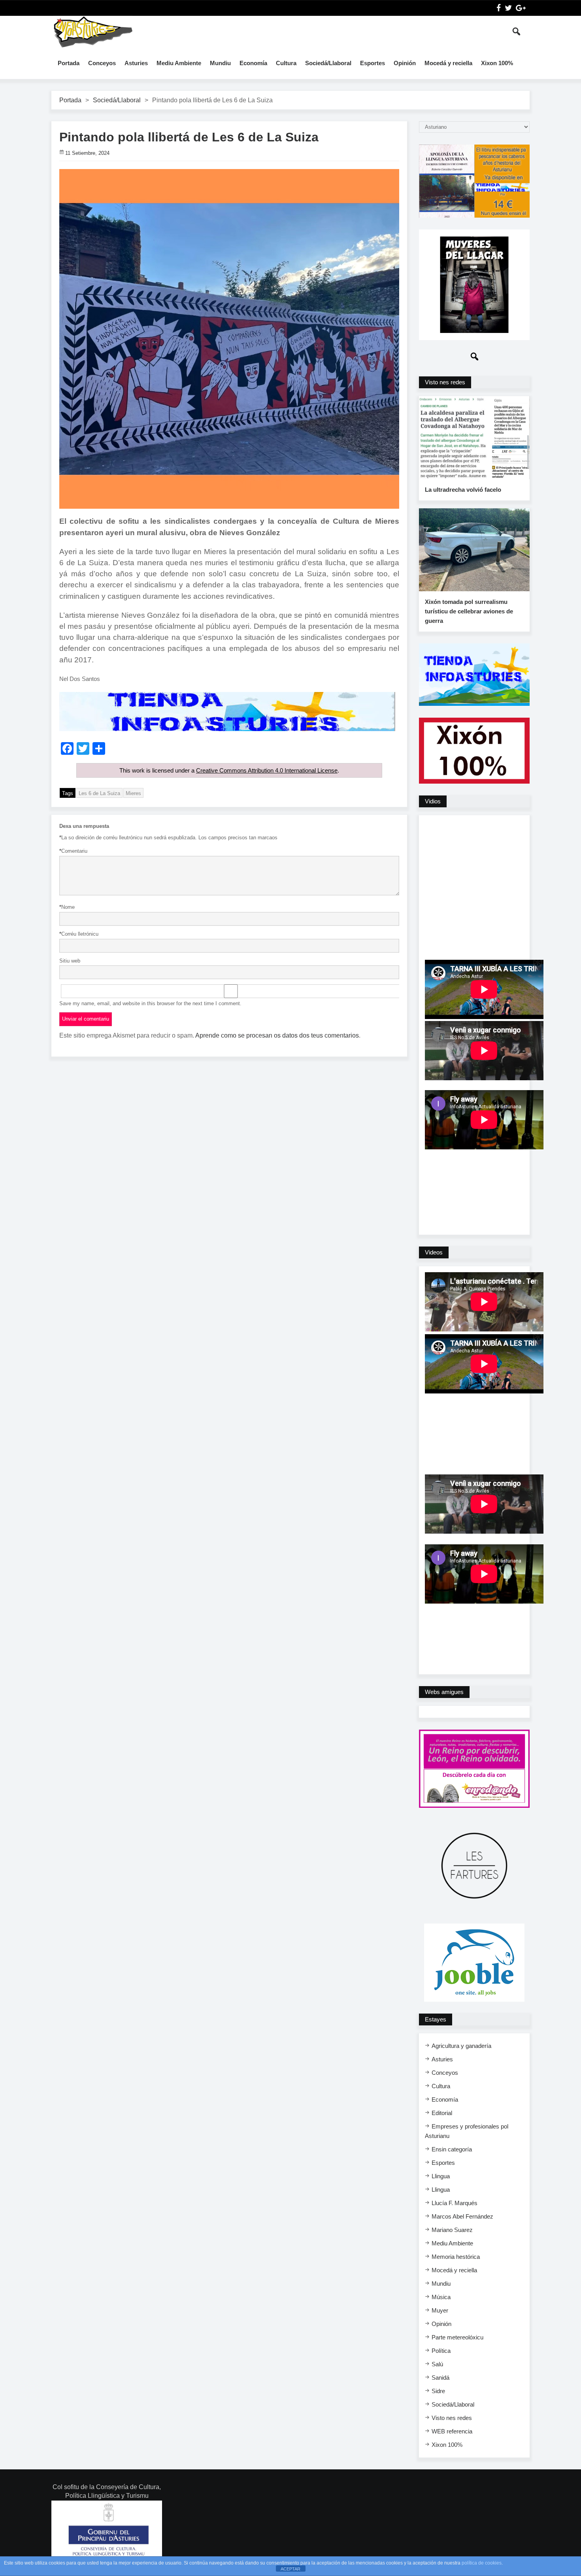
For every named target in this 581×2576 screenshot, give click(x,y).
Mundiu (220, 63)
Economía (253, 63)
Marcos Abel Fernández (462, 2216)
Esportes (373, 63)
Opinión (405, 63)
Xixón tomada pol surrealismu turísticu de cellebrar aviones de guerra (469, 611)
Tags (68, 793)
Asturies (136, 63)
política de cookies (482, 2563)
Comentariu (73, 851)
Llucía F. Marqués (455, 2203)
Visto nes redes (452, 2418)
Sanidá (440, 2378)
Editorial (442, 2113)
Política (441, 2351)
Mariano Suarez (452, 2230)
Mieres (133, 793)
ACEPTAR (290, 2569)
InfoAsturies (93, 32)
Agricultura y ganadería (461, 2046)
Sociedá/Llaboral (328, 63)
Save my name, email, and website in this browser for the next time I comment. (150, 1003)
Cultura (286, 63)
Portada (69, 63)
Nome (67, 907)
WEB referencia (452, 2431)
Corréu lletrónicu (79, 934)
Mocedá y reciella (448, 63)
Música (441, 2297)
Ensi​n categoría (452, 2149)
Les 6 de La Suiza (99, 793)
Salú (437, 2364)
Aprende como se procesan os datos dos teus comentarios (277, 1035)
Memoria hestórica (456, 2257)
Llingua (441, 2176)
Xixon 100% (497, 63)
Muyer (440, 2310)
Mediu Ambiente (179, 63)
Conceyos (102, 63)
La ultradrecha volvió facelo (463, 490)
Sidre (438, 2391)
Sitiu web (70, 961)
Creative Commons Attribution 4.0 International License (267, 770)
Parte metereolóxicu (457, 2337)
